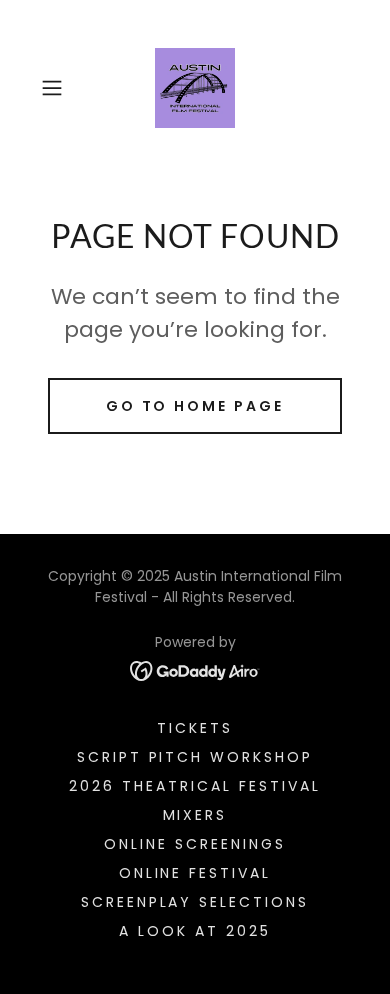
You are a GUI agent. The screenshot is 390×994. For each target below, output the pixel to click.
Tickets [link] (195, 728)
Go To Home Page (195, 406)
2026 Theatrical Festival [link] (195, 786)
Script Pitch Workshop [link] (195, 757)
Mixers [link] (195, 815)
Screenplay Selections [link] (195, 902)
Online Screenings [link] (195, 844)
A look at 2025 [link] (195, 931)
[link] (195, 88)
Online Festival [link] (195, 873)
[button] (56, 88)
